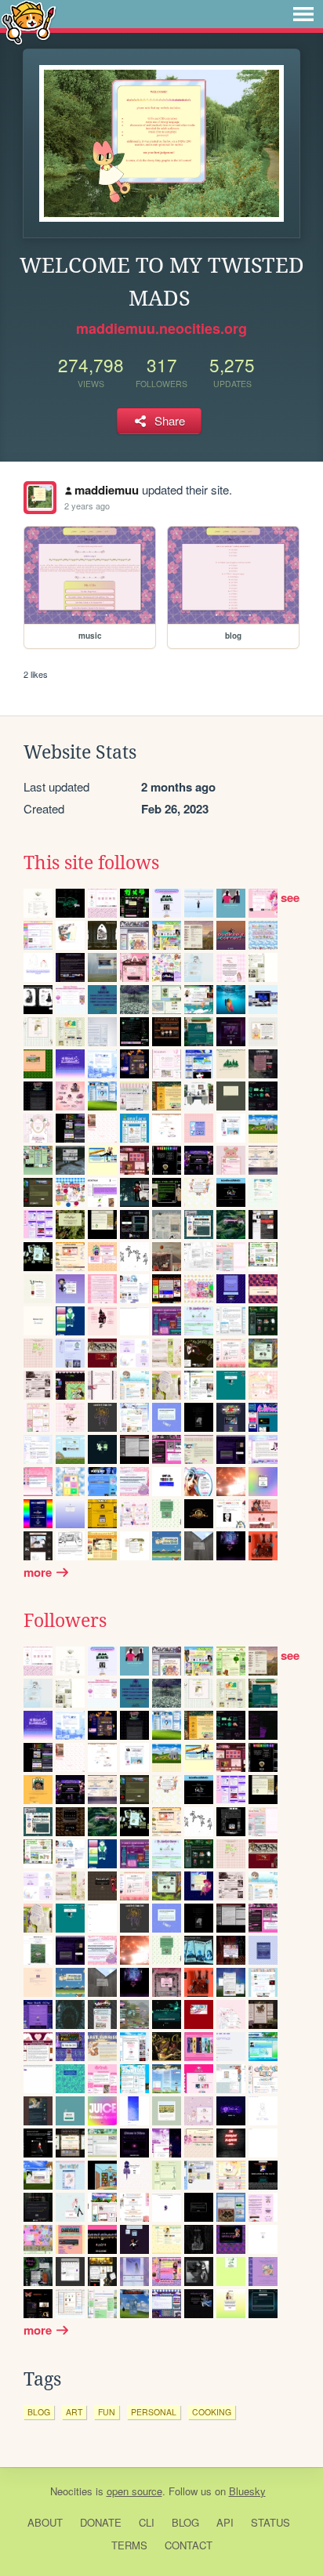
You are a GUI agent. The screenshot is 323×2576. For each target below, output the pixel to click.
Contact (189, 2545)
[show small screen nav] (303, 14)
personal (154, 2412)
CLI (147, 2522)
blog (39, 2412)
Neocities (71, 2491)
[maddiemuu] (40, 498)
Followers (65, 1621)
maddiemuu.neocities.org (161, 328)
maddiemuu (107, 490)
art (74, 2412)
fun (107, 2412)
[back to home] (29, 22)
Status (270, 2522)
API (225, 2522)
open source (134, 2491)
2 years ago (87, 505)
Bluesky (247, 2491)
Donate (101, 2522)
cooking (212, 2412)
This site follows (91, 863)
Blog (185, 2522)
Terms (129, 2545)
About (45, 2522)
